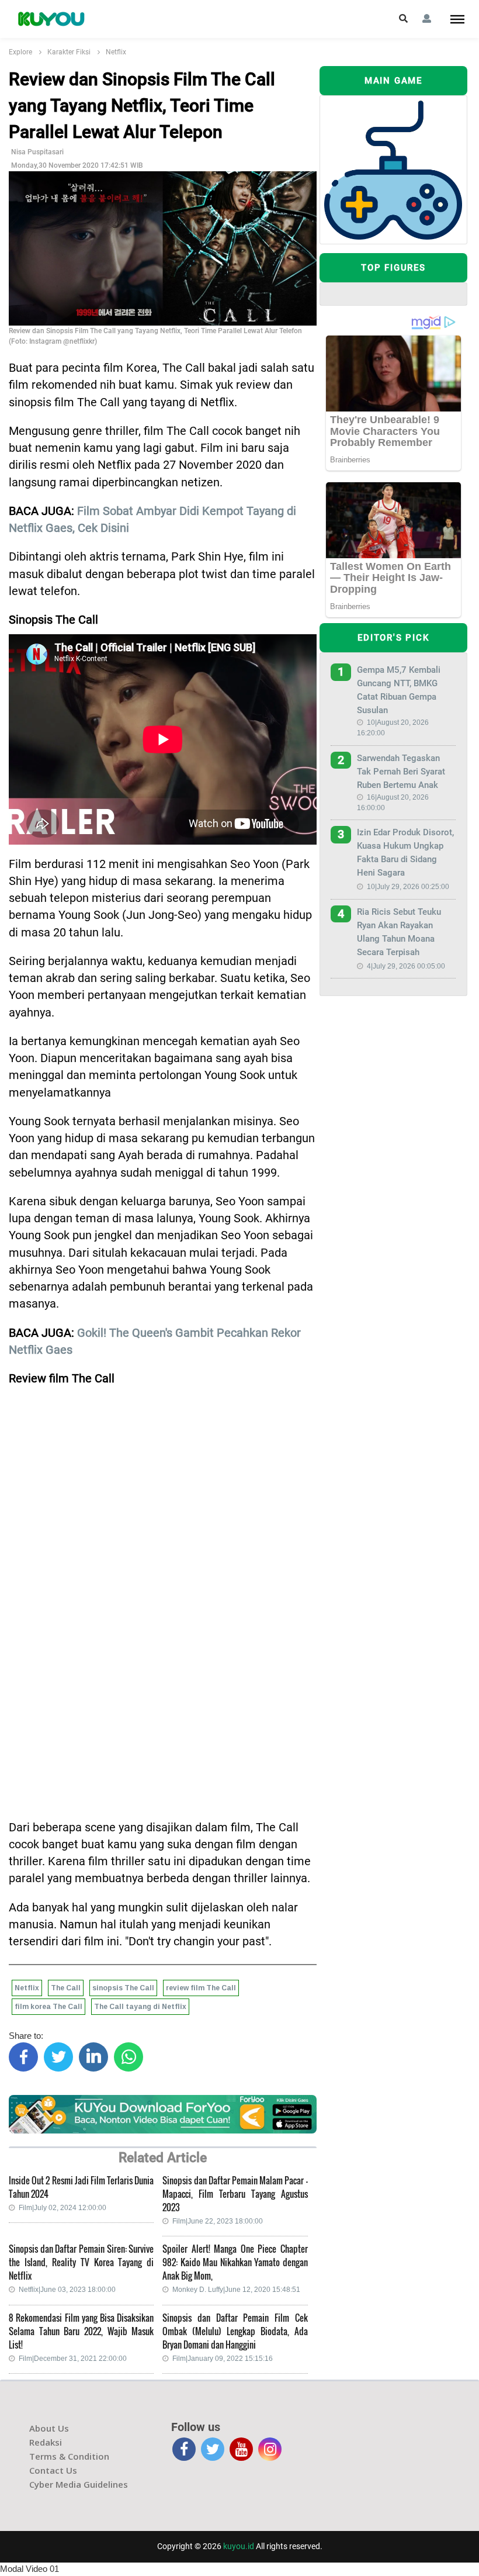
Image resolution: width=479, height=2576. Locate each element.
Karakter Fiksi (69, 52)
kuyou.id (239, 2546)
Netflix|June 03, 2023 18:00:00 (67, 2290)
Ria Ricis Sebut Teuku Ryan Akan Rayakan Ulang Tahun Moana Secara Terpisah (399, 932)
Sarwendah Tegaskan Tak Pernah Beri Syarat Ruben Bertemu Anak (401, 772)
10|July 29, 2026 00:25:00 (408, 887)
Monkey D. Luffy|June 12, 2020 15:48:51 (236, 2290)
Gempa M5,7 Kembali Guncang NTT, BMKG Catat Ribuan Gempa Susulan (399, 690)
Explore (20, 52)
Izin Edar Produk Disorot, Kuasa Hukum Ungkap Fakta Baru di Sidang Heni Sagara (405, 853)
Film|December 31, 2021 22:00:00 (73, 2359)
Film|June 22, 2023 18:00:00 (218, 2221)
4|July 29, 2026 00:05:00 (406, 966)
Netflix (116, 52)
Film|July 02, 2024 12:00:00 (63, 2208)
